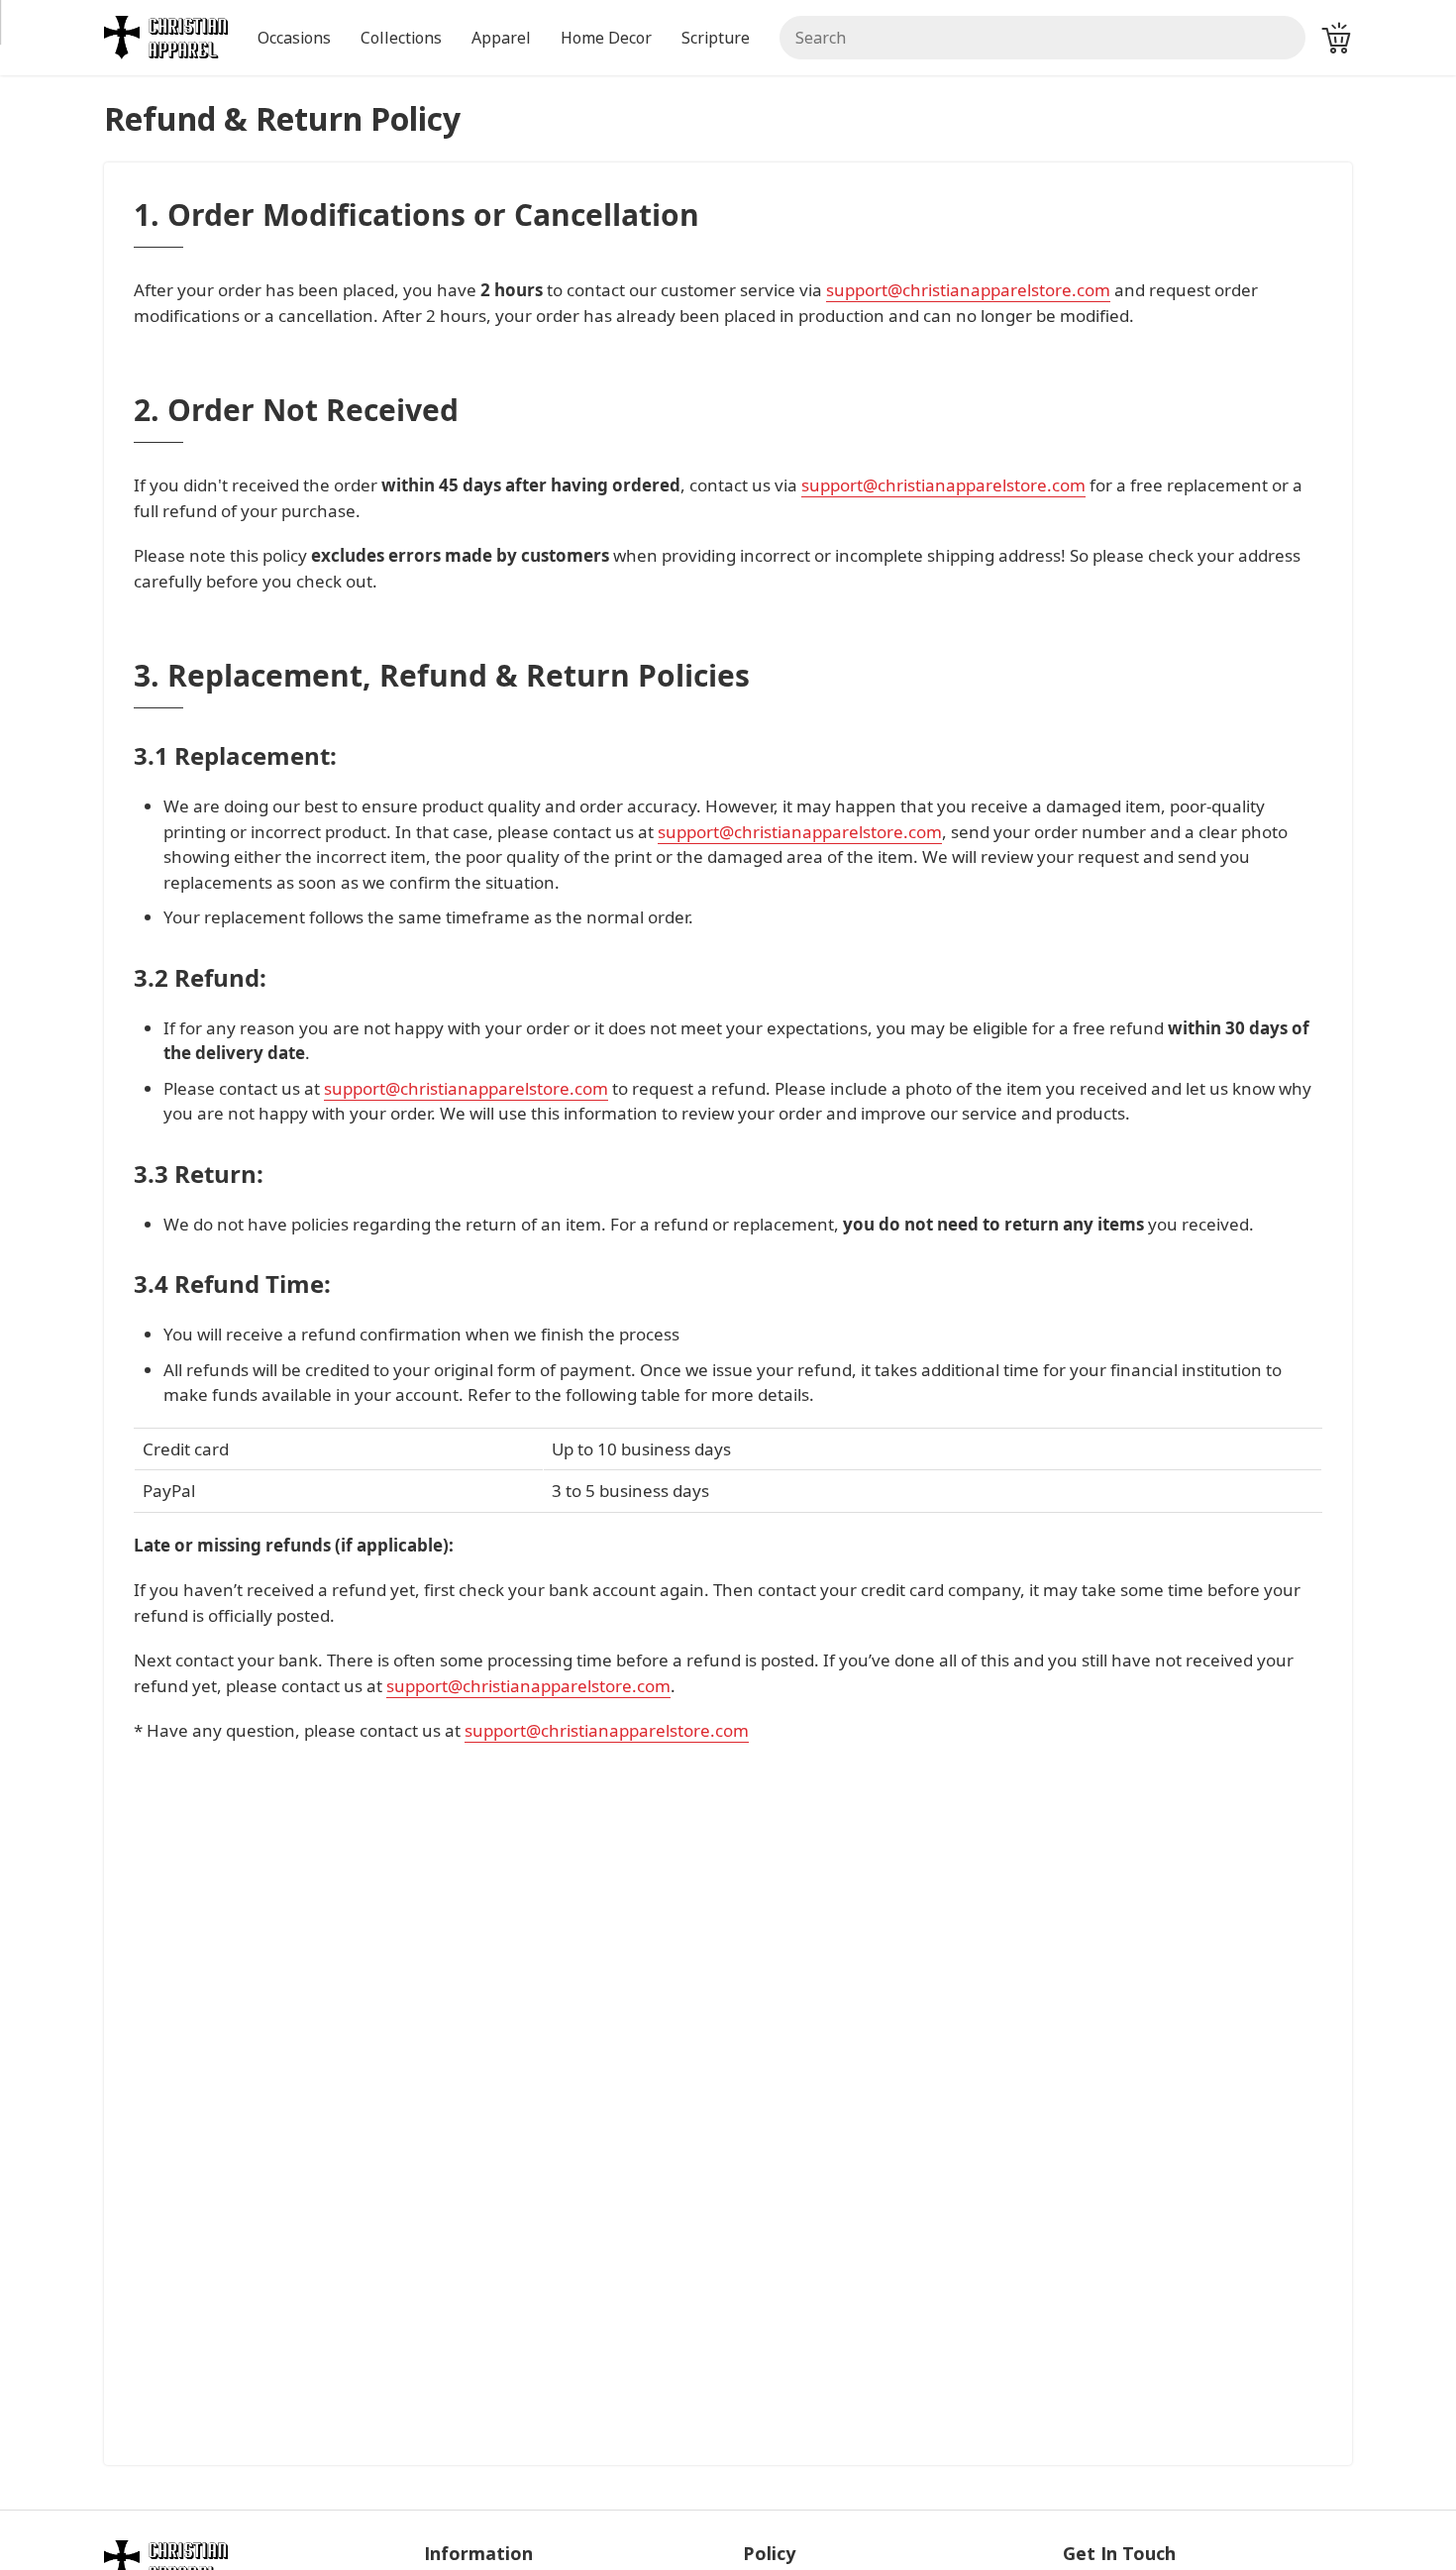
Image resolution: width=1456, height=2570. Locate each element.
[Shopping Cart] (1336, 38)
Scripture (716, 38)
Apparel (501, 38)
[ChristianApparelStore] (166, 36)
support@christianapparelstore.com (968, 290)
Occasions (294, 38)
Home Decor (606, 38)
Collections (401, 38)
